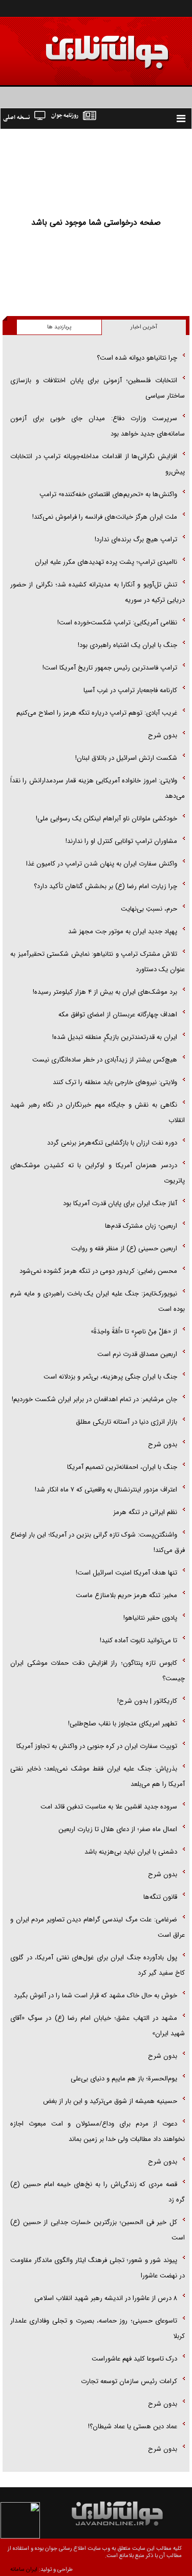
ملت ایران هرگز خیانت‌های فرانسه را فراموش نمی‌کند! (105, 517)
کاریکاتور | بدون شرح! (147, 1701)
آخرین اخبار (144, 327)
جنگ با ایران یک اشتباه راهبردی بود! (127, 645)
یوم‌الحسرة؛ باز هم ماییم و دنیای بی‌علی (124, 2079)
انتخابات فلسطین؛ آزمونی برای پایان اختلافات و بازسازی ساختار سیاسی (98, 388)
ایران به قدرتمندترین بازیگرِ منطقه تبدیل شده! (115, 1037)
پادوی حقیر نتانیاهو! (150, 1618)
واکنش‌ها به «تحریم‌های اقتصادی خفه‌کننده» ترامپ (108, 494)
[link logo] (76, 45)
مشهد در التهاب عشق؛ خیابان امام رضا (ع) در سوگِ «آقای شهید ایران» (98, 2026)
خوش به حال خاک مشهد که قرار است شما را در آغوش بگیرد (95, 1995)
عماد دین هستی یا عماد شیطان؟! (133, 2426)
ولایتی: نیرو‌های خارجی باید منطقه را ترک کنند (115, 1082)
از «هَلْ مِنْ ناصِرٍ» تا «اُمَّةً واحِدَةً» (134, 1332)
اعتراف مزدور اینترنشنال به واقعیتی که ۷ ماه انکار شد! (106, 1490)
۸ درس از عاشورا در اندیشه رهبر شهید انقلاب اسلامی (106, 2298)
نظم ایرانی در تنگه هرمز (145, 1512)
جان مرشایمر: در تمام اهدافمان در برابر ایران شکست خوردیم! (94, 1399)
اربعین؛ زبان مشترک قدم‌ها (141, 1226)
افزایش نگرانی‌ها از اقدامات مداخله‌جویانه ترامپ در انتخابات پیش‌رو (98, 464)
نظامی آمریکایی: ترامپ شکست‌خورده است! (117, 623)
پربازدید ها (59, 327)
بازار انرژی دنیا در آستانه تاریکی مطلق (126, 1422)
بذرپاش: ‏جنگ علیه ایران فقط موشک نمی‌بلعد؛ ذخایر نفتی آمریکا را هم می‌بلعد (98, 1776)
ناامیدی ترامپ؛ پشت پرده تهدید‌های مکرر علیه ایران (106, 562)
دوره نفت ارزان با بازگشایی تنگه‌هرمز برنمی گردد (112, 1143)
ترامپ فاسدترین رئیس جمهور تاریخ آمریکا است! (110, 668)
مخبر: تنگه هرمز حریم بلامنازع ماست (126, 1595)
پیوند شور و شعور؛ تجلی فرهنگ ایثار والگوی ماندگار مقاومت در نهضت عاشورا (98, 2268)
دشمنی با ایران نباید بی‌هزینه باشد (131, 1852)
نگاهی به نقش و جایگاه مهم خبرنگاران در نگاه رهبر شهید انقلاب (98, 1113)
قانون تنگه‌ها (160, 1897)
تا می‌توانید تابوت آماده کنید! (138, 1640)
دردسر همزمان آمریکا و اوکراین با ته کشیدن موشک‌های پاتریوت (98, 1173)
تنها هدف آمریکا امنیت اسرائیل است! (126, 1573)
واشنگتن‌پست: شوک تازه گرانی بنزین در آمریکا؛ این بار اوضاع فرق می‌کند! (98, 1542)
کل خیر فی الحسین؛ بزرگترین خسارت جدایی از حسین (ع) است (98, 2230)
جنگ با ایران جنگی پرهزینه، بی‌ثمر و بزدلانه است (110, 1377)
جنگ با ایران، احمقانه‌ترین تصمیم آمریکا (122, 1467)
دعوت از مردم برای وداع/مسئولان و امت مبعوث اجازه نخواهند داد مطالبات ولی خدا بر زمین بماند (98, 2131)
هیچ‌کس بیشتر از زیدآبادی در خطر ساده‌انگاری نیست (105, 1060)
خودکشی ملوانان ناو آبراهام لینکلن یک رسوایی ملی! (106, 819)
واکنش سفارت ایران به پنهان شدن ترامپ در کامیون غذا (102, 864)
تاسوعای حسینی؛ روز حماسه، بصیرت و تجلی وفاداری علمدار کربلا (98, 2328)
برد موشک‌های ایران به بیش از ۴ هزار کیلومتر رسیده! (105, 992)
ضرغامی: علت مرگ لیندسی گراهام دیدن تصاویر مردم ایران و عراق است (98, 1927)
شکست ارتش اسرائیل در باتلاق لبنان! (126, 758)
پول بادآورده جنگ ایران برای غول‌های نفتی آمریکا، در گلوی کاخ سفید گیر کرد (98, 1965)
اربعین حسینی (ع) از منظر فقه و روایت (124, 1248)
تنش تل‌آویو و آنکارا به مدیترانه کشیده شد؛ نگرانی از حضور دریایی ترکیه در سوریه (98, 592)
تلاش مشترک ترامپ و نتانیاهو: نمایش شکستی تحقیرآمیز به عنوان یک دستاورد (98, 962)
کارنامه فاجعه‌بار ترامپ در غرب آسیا (130, 690)
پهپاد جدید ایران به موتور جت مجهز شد (123, 931)
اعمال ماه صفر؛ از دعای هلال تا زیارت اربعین (118, 1829)
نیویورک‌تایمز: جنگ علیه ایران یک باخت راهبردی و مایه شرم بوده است (98, 1301)
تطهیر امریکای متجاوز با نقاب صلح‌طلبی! (123, 1724)
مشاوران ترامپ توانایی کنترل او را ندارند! (121, 841)
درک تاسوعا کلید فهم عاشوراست (134, 2359)
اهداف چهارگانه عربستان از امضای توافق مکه (118, 1015)
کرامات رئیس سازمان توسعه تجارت (129, 2381)
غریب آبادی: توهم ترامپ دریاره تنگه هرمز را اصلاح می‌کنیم (97, 713)
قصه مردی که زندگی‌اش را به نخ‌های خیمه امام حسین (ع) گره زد (98, 2192)
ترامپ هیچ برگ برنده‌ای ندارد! (136, 539)
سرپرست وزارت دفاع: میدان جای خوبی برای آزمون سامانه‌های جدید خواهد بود (98, 426)
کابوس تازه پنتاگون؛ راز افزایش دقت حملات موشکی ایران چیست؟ (98, 1671)
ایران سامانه (24, 2570)
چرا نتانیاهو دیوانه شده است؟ (137, 358)
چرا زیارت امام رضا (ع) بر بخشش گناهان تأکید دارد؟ (105, 886)
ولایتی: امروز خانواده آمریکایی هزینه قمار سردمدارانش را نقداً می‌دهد (98, 788)
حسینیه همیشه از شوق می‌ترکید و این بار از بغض (110, 2101)
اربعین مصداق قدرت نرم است (137, 1354)
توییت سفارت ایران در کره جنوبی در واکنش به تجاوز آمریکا (97, 1746)
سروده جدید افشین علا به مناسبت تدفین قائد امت (109, 1807)
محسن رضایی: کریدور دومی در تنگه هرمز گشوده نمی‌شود (98, 1271)
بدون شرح (163, 735)
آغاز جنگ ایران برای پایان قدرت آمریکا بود (120, 1203)
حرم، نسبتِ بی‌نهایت (149, 909)
